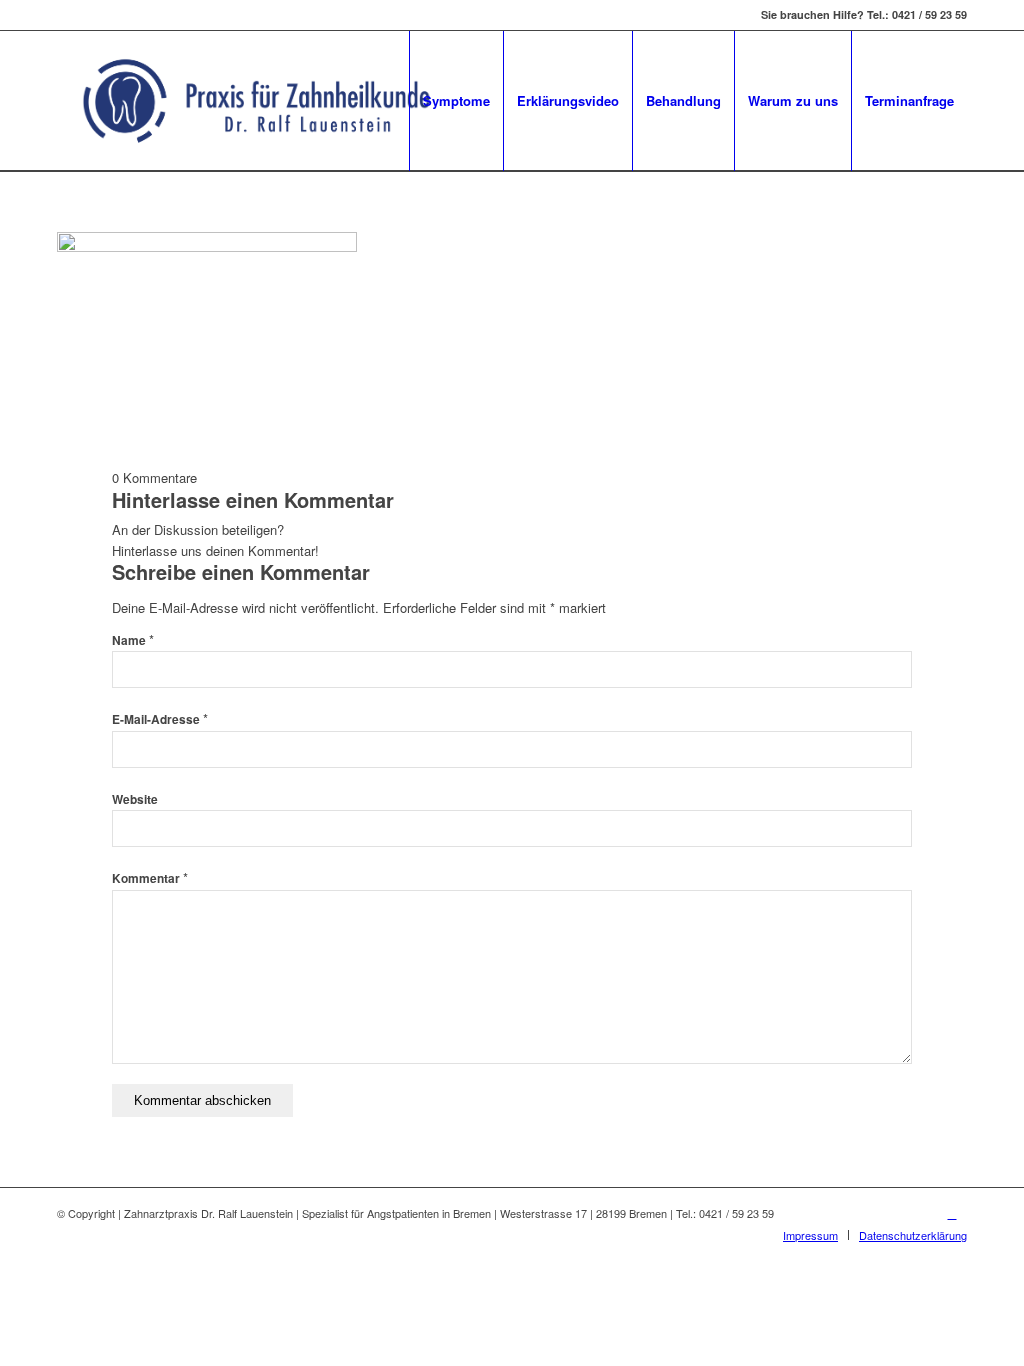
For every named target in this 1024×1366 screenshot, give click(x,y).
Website (135, 799)
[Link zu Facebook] (952, 1213)
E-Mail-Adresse (160, 719)
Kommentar (150, 878)
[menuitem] (456, 101)
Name (133, 640)
